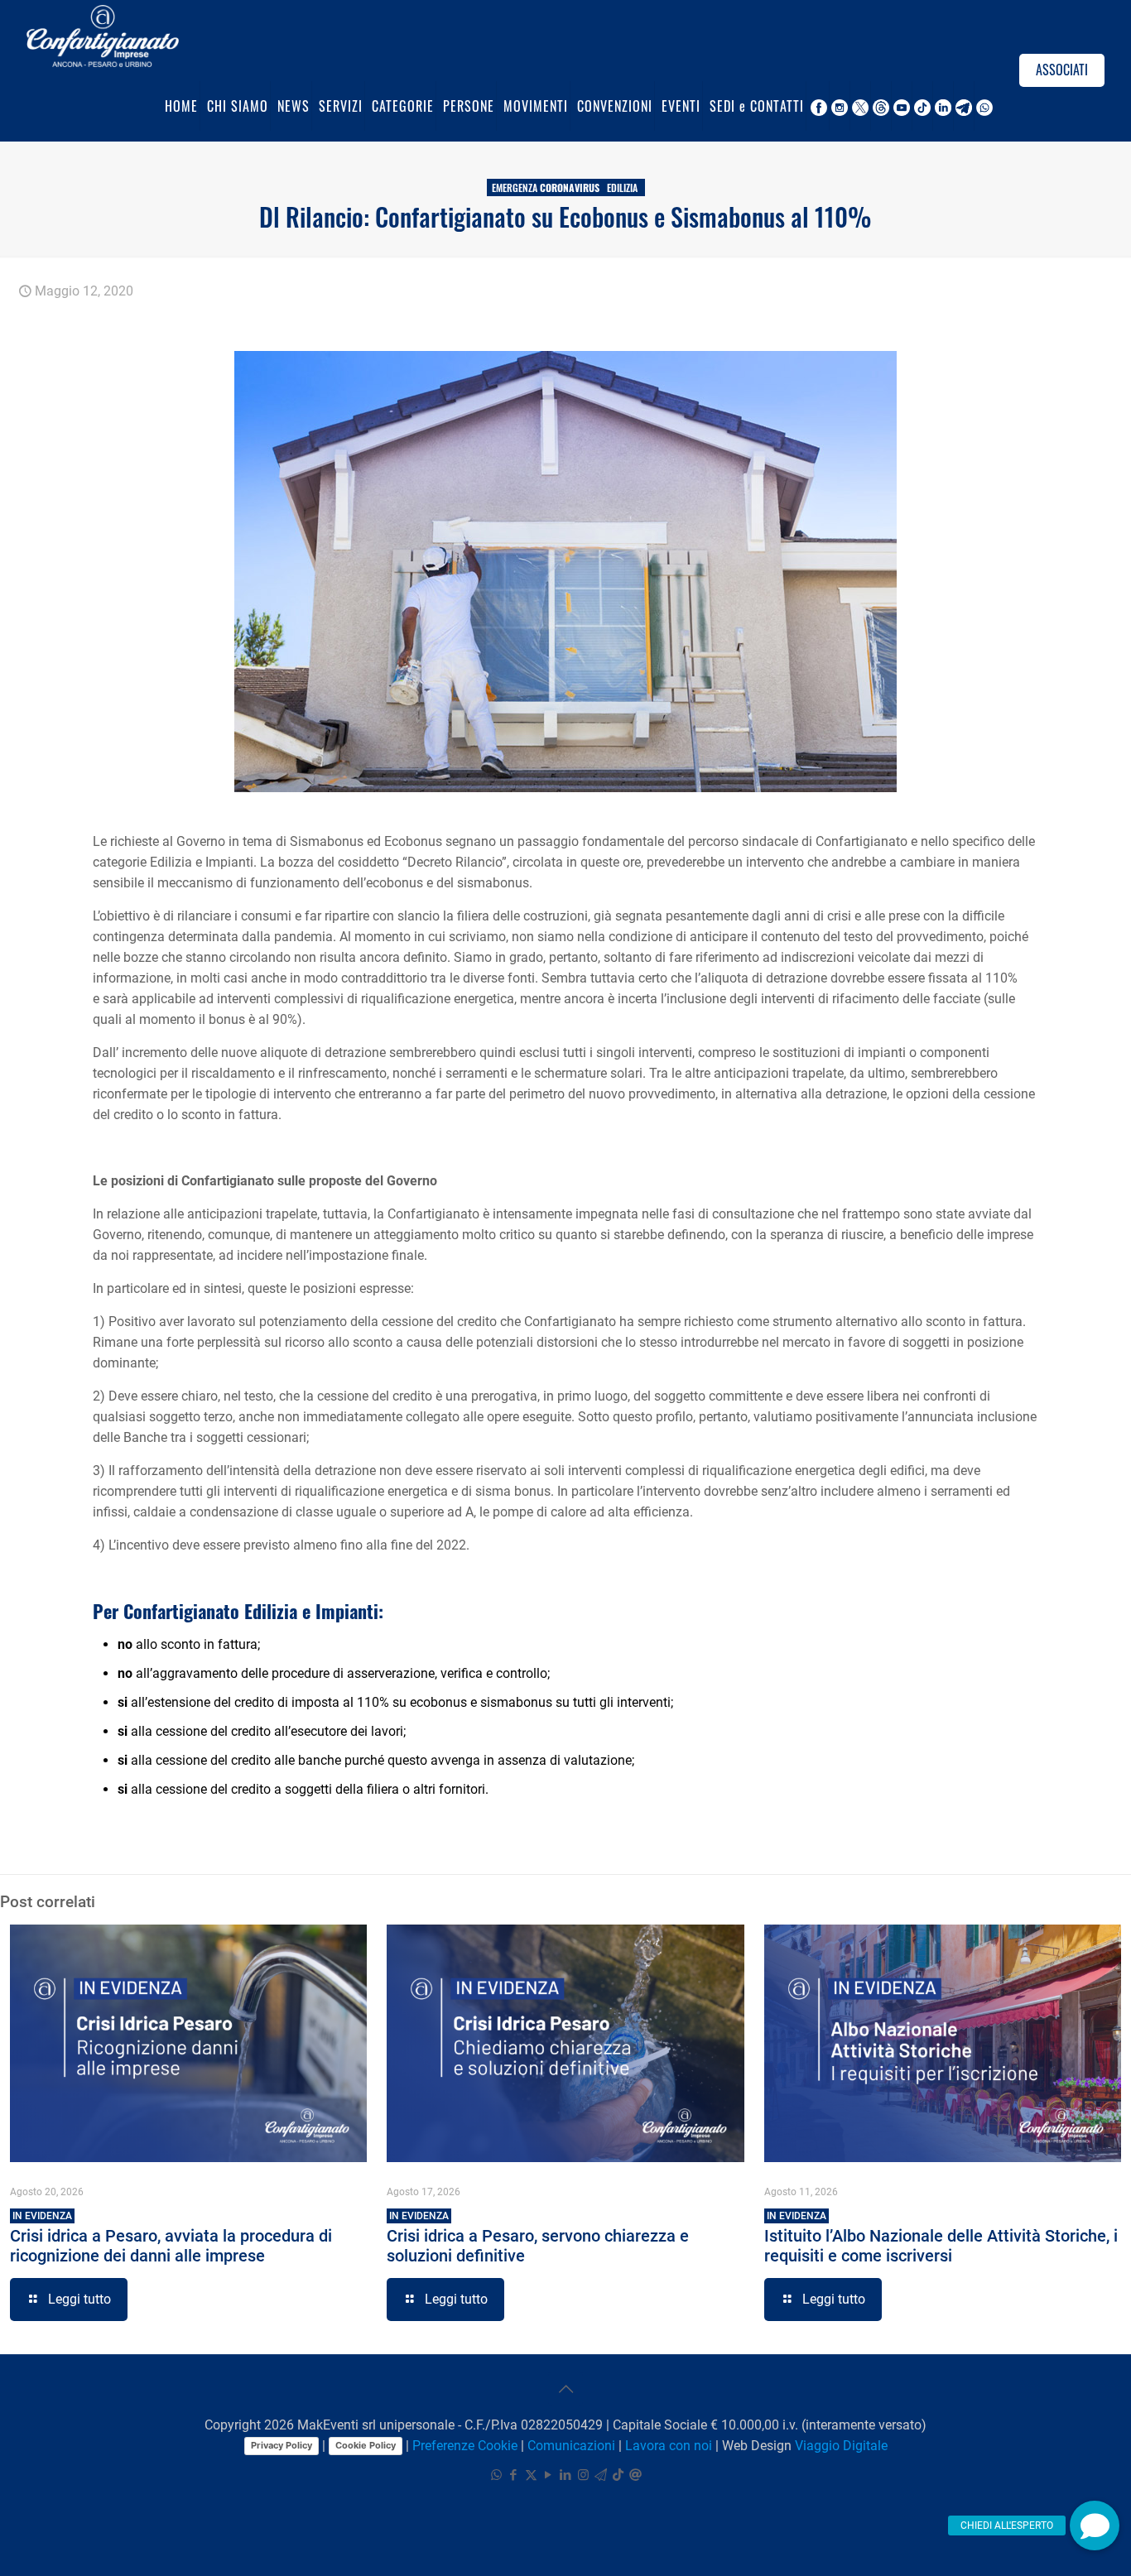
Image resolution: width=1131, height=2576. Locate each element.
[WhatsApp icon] (496, 2475)
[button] (1095, 2526)
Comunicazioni (571, 2446)
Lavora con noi (669, 2446)
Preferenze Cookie (465, 2446)
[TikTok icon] (618, 2475)
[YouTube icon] (549, 2475)
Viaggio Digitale (841, 2446)
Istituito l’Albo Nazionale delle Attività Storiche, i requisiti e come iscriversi (941, 2238)
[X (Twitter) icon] (531, 2475)
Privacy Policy (282, 2445)
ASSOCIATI (1062, 70)
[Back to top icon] (565, 2389)
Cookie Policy (366, 2445)
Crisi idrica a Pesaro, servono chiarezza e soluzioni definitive (538, 2238)
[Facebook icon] (514, 2475)
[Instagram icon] (583, 2475)
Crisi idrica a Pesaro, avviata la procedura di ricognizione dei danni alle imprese (171, 2238)
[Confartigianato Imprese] (103, 35)
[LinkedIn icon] (566, 2475)
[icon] (601, 2475)
